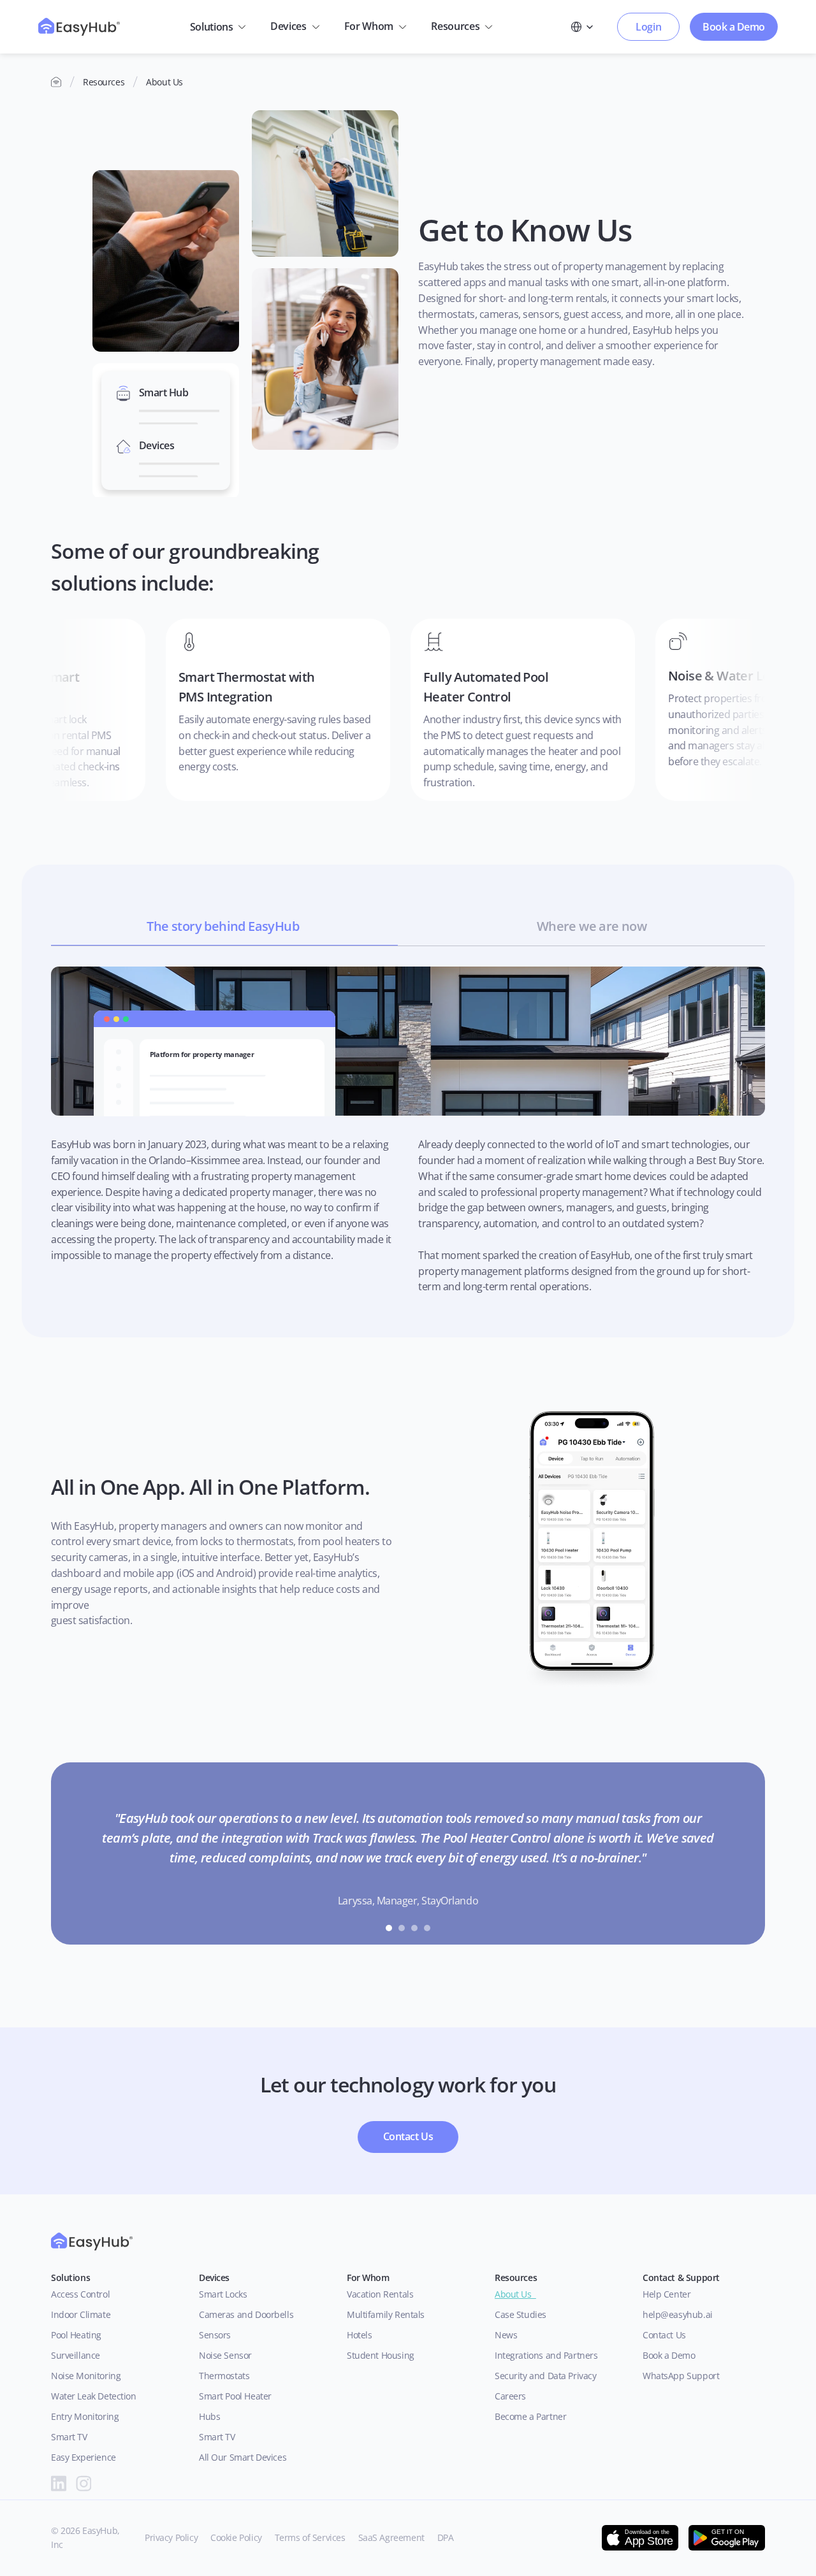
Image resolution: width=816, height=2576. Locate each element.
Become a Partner (530, 2416)
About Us (515, 2294)
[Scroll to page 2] (402, 1928)
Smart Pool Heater (235, 2396)
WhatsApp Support (681, 2376)
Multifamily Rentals (386, 2314)
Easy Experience (84, 2457)
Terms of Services (310, 2537)
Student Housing (381, 2355)
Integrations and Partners (546, 2355)
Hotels (359, 2335)
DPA (446, 2537)
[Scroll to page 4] (429, 1928)
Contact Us (664, 2335)
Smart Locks (223, 2294)
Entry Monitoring (85, 2416)
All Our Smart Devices (243, 2457)
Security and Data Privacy (546, 2376)
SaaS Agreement (391, 2537)
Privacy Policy (171, 2537)
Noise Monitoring (86, 2376)
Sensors (215, 2335)
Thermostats (224, 2376)
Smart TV (69, 2437)
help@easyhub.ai (678, 2314)
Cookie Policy (236, 2537)
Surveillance (76, 2355)
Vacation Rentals (380, 2294)
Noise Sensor (225, 2355)
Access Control (80, 2294)
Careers (510, 2396)
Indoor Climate (81, 2314)
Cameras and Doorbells (246, 2314)
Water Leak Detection (94, 2396)
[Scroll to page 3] (414, 1928)
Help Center (667, 2294)
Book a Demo (669, 2355)
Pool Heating (76, 2335)
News (506, 2335)
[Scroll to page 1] (387, 1928)
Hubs (209, 2416)
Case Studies (521, 2314)
